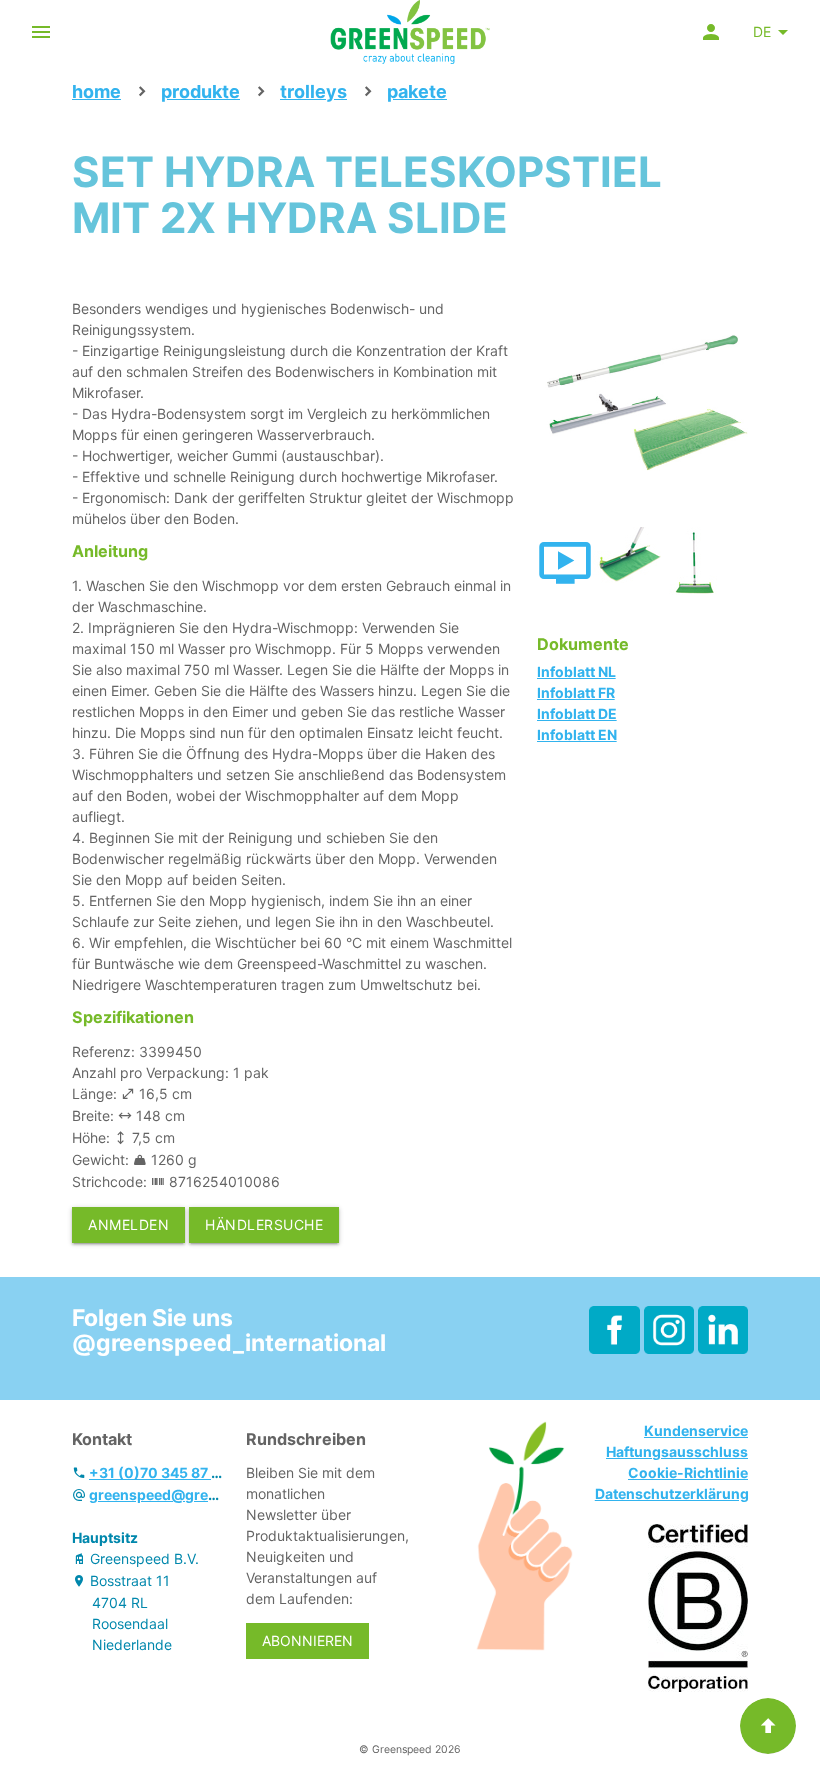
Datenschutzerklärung (672, 1493)
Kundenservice (696, 1430)
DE (762, 31)
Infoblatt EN (577, 734)
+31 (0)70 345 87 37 (158, 1472)
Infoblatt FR (576, 692)
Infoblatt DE (577, 713)
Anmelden (128, 1224)
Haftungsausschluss (677, 1451)
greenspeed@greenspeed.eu (188, 1494)
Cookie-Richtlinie (688, 1472)
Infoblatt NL (576, 671)
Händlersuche (264, 1224)
